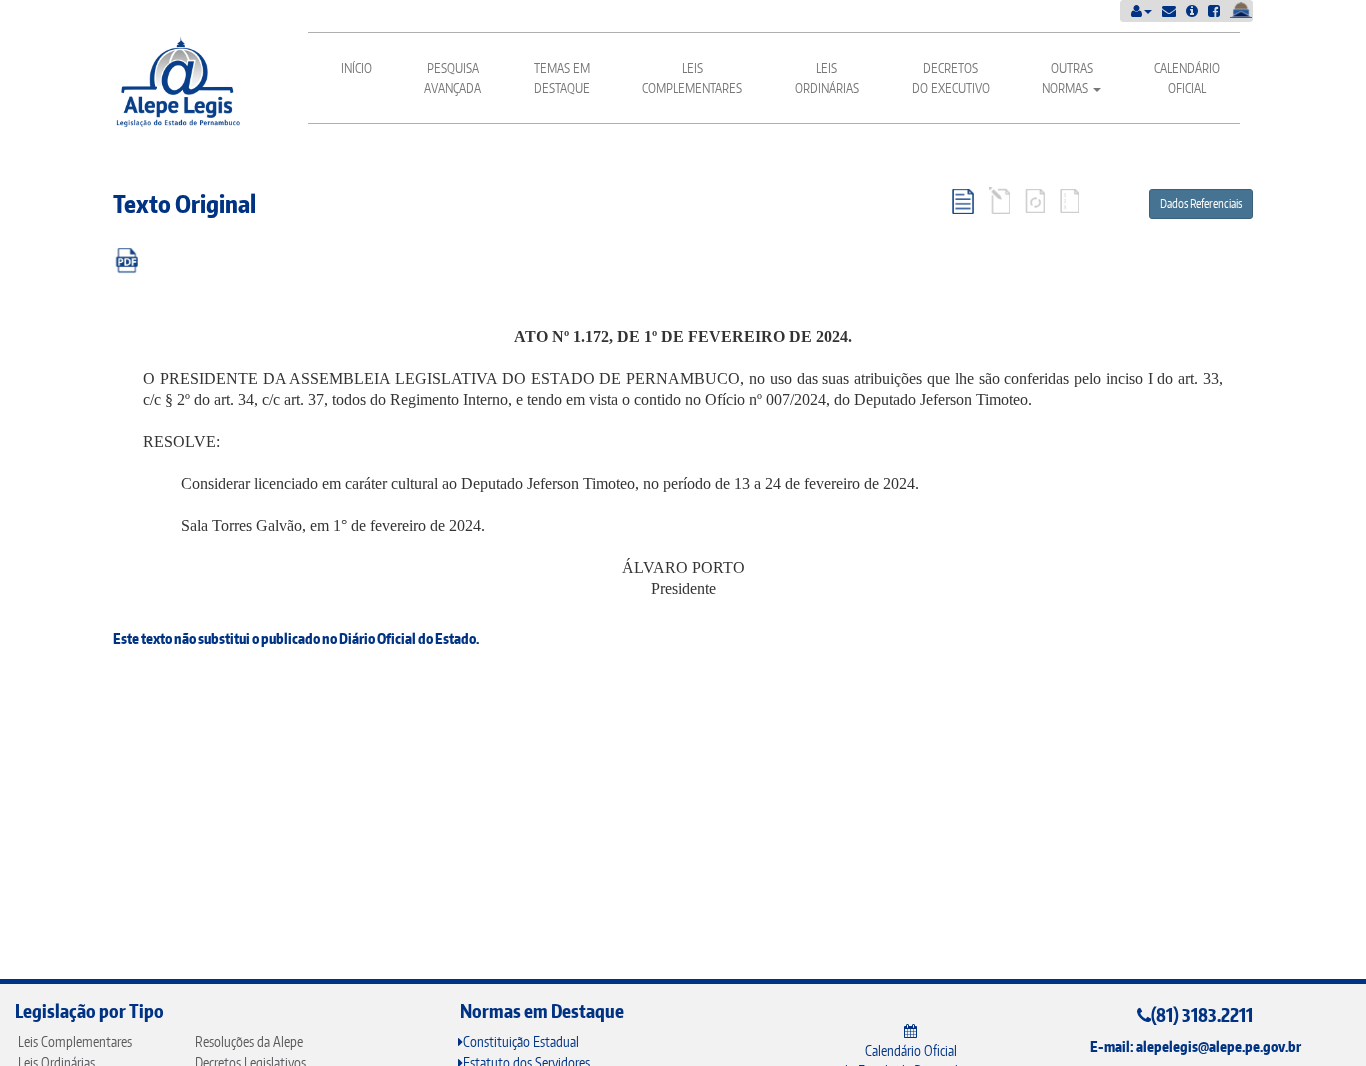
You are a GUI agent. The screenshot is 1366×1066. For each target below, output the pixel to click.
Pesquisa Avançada (452, 78)
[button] (1141, 10)
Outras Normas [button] (1067, 78)
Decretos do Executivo (951, 78)
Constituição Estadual (521, 1041)
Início (356, 68)
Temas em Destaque (562, 78)
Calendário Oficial (1187, 78)
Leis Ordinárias (827, 78)
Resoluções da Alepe (249, 1041)
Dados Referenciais (1201, 203)
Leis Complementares (692, 78)
